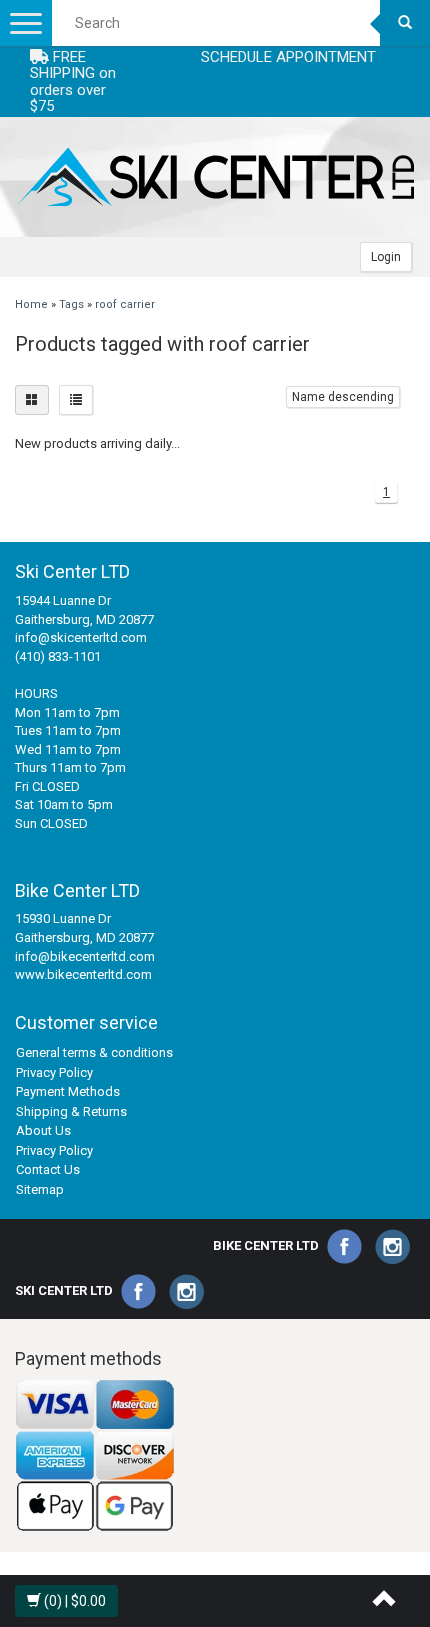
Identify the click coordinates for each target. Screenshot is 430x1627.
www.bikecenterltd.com (83, 974)
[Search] (405, 23)
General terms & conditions (94, 1052)
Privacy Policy (54, 1072)
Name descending (343, 397)
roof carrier (125, 304)
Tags (71, 304)
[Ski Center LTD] (215, 177)
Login (386, 257)
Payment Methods (68, 1091)
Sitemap (40, 1189)
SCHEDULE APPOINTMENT (288, 57)
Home (31, 304)
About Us (43, 1130)
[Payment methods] (95, 1455)
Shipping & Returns (71, 1111)
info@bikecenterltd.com (85, 956)
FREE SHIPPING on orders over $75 (73, 82)
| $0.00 (75, 1601)
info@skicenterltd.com (81, 637)
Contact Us (48, 1169)
